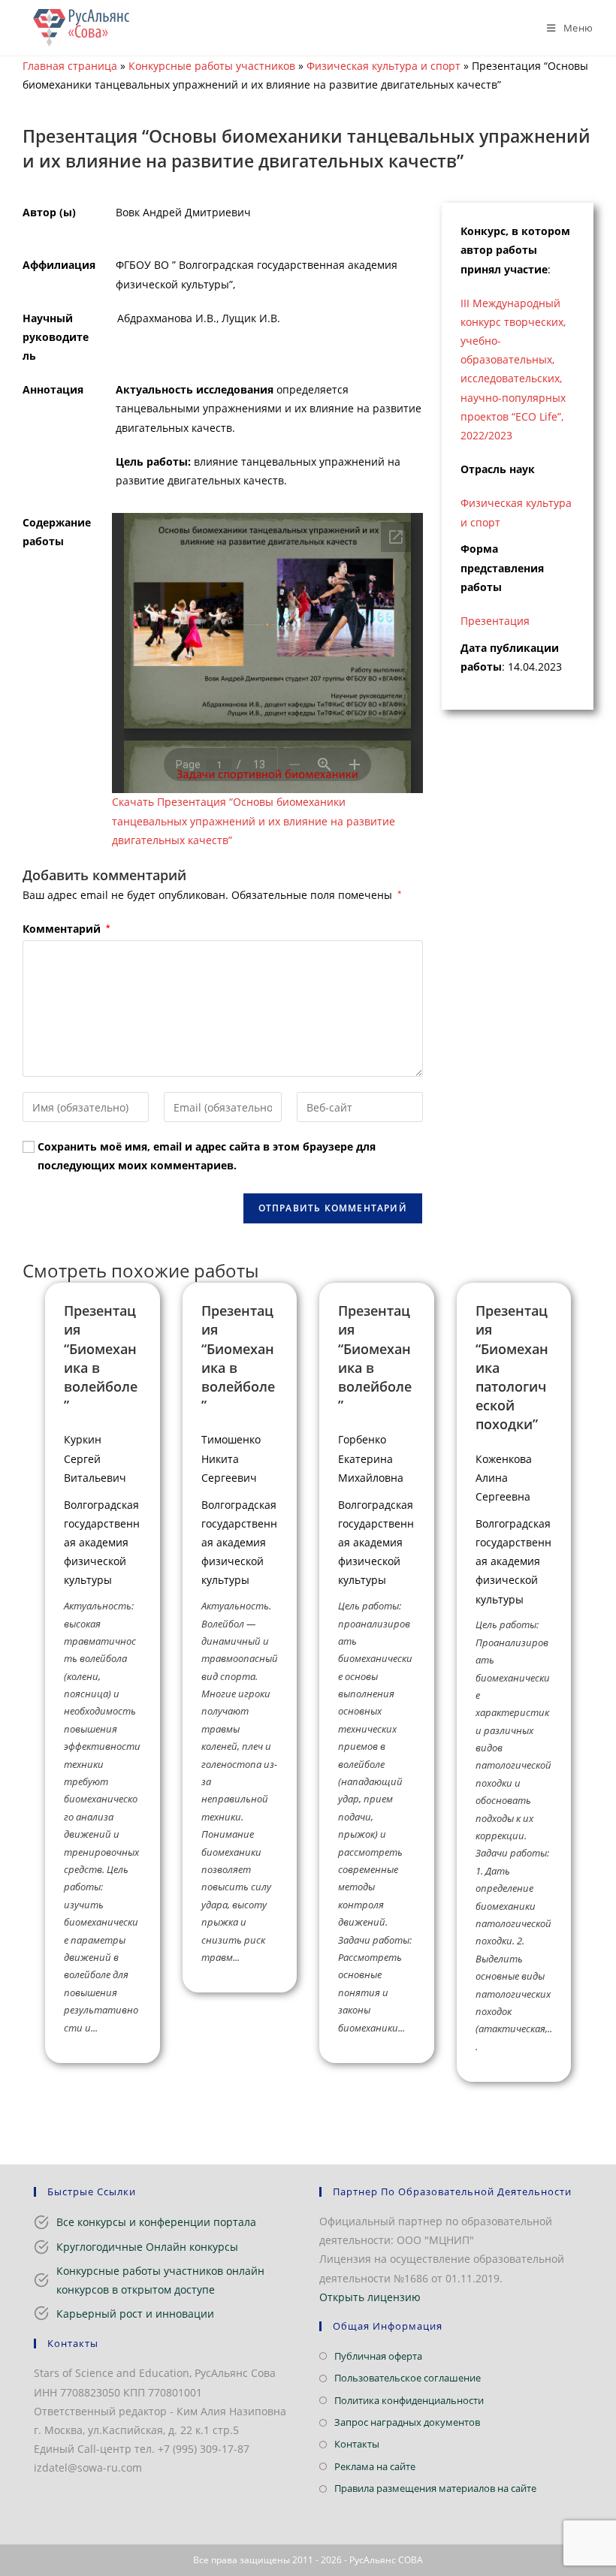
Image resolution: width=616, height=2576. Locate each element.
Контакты (357, 2444)
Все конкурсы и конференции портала (156, 2222)
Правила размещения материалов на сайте (435, 2488)
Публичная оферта (378, 2356)
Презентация (495, 621)
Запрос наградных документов (407, 2422)
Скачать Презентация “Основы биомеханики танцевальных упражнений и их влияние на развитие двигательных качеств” (254, 820)
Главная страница (70, 66)
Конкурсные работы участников (212, 66)
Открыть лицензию (370, 2297)
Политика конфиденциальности (409, 2400)
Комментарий (66, 929)
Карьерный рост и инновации (135, 2314)
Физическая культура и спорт (383, 66)
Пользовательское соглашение (408, 2378)
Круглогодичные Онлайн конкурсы (147, 2247)
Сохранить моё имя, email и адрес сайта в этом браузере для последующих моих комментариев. (207, 1156)
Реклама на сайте (375, 2466)
